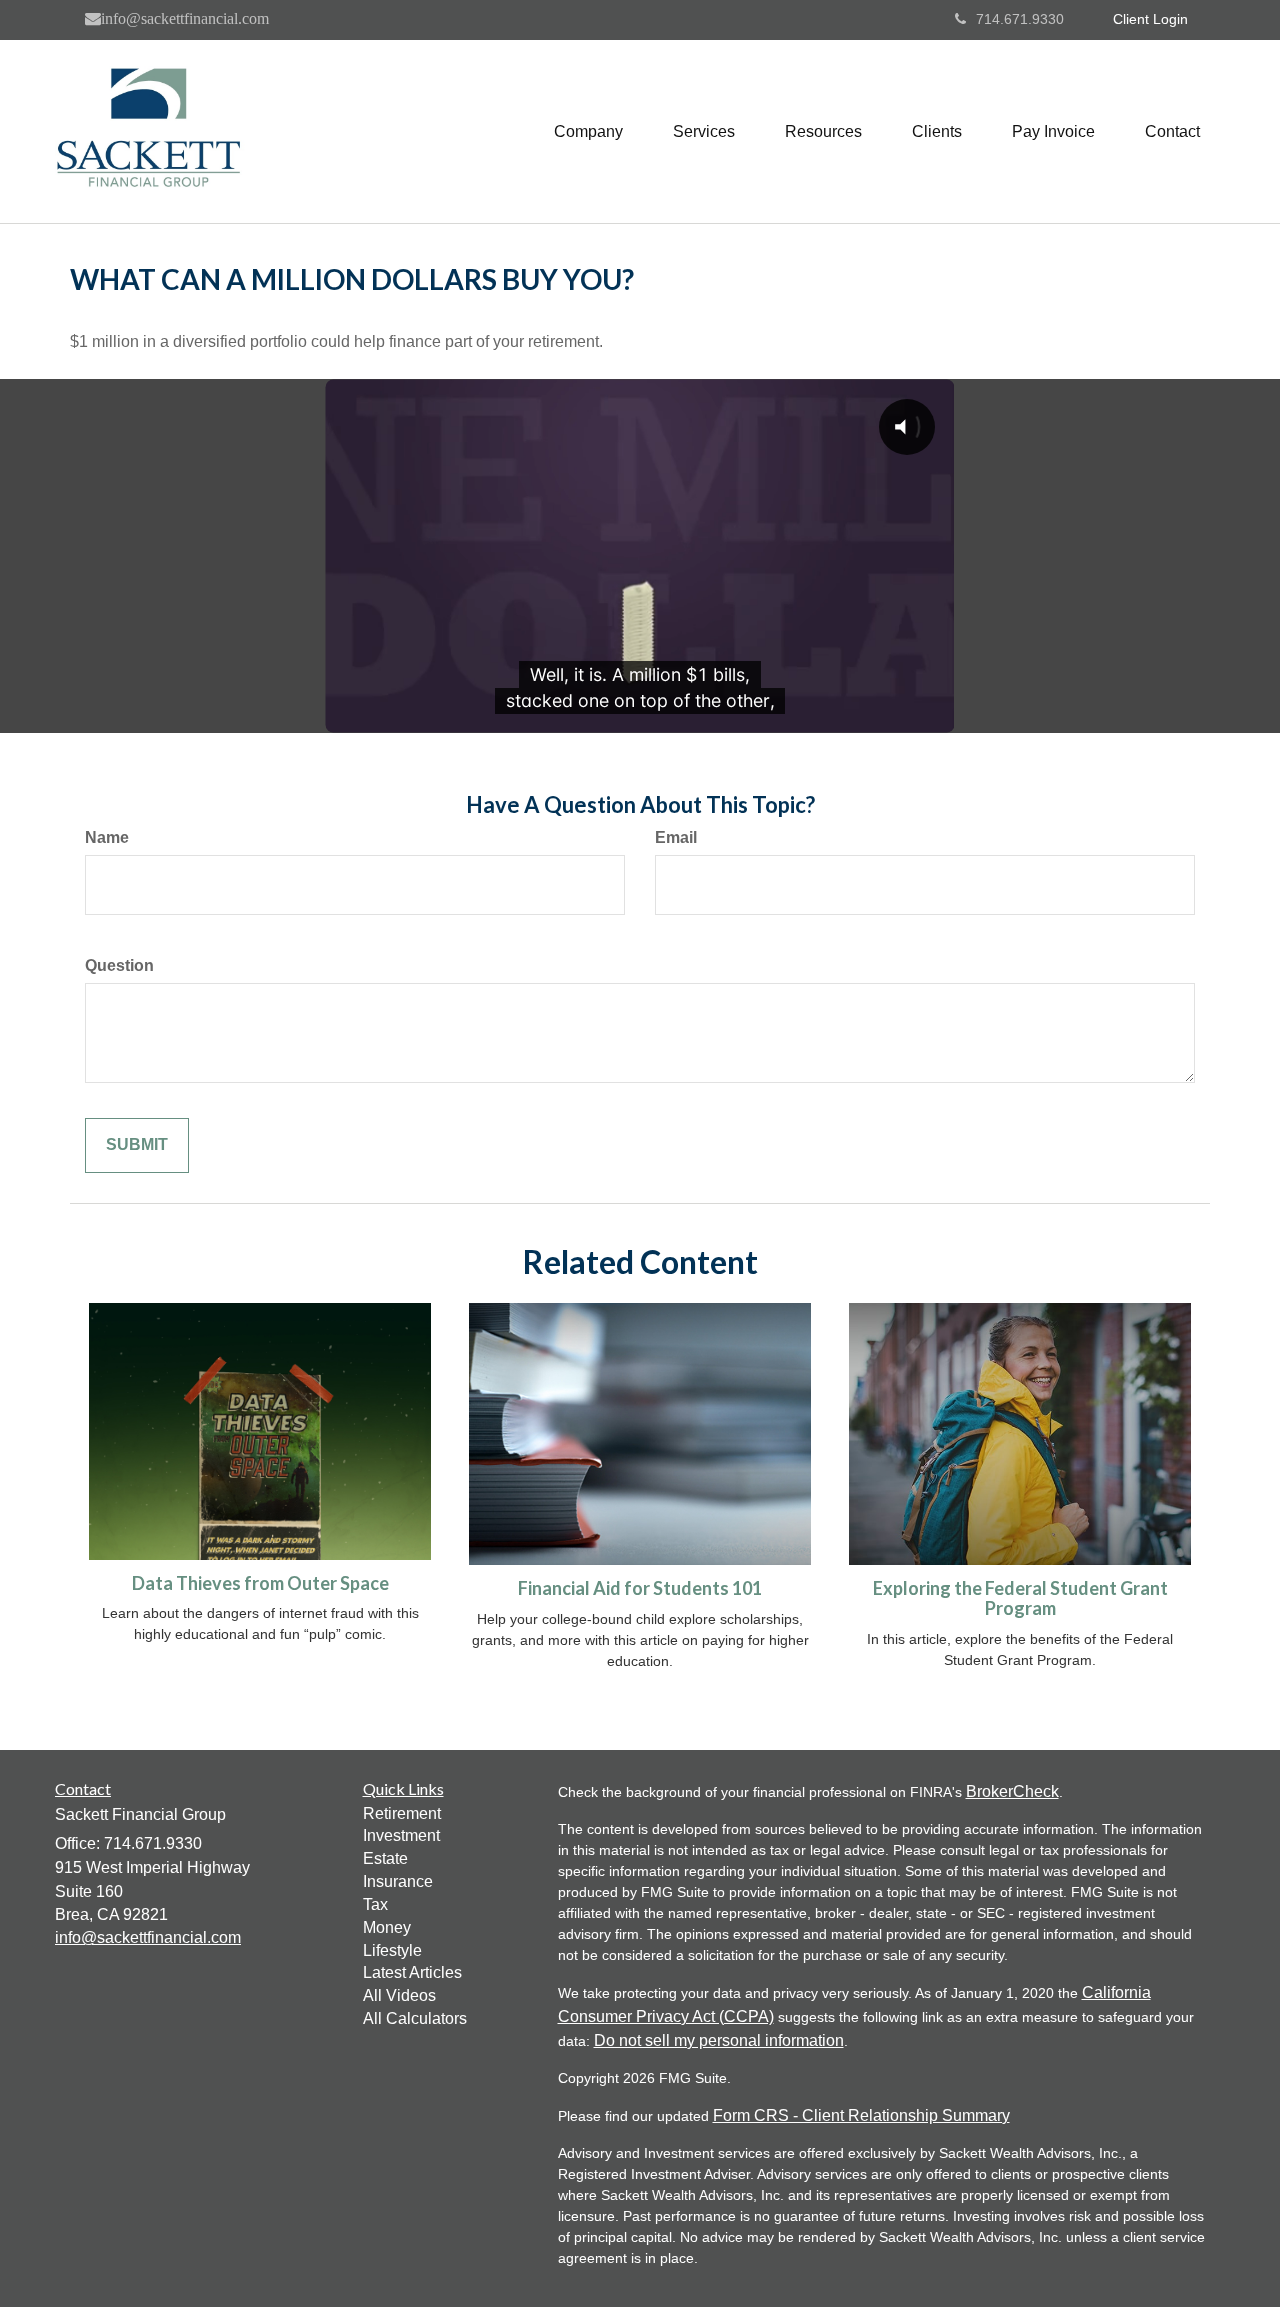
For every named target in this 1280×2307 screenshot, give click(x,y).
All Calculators (415, 2018)
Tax (375, 1904)
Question (119, 965)
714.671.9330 (1020, 19)
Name (107, 837)
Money (387, 1927)
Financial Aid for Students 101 (640, 1588)
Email (676, 837)
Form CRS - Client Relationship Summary (861, 2115)
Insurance (398, 1881)
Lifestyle (392, 1950)
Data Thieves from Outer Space (260, 1583)
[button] (588, 132)
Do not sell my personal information (719, 2040)
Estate (385, 1858)
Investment (401, 1835)
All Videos (399, 1995)
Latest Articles (412, 1972)
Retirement (402, 1813)
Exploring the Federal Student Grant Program (1020, 1598)
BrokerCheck (1012, 1791)
